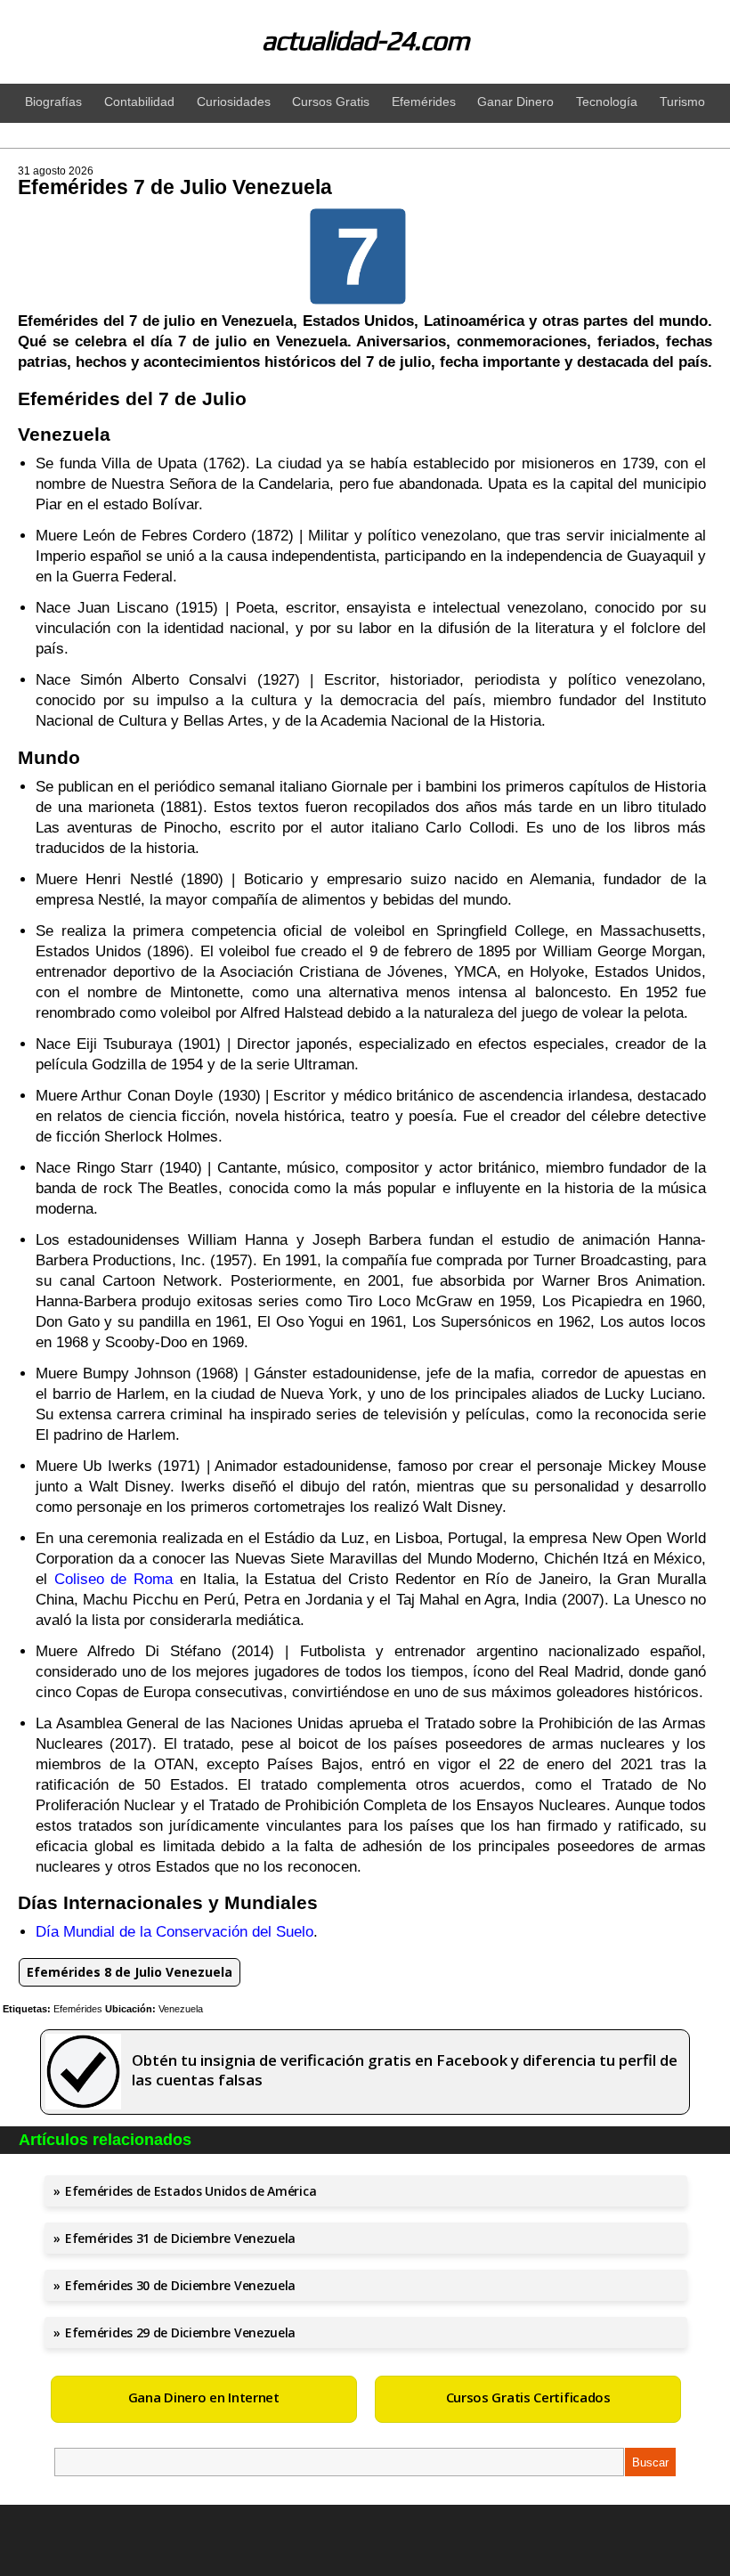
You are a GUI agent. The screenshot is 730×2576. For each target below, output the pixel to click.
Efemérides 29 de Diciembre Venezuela (180, 2332)
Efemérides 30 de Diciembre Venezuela (180, 2285)
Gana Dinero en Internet (204, 2397)
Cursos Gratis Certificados (528, 2397)
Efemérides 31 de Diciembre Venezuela (180, 2238)
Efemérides (78, 2009)
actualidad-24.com (365, 41)
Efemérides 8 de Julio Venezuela (130, 1972)
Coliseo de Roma (114, 1579)
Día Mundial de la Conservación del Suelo (174, 1932)
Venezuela (181, 2009)
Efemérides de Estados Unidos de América (191, 2191)
